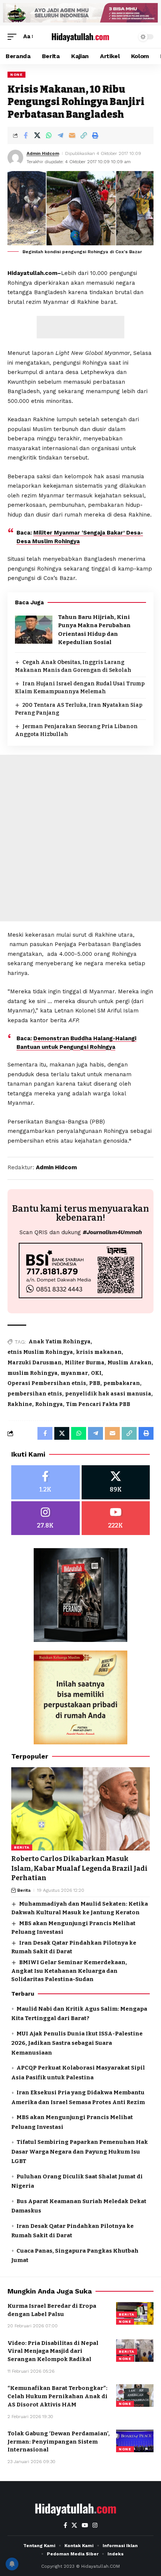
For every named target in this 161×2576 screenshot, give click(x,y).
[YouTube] (85, 2525)
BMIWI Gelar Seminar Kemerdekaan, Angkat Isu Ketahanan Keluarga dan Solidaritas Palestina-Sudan (69, 1971)
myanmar (74, 1373)
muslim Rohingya (33, 1373)
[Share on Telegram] (60, 135)
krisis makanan (99, 1352)
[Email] (72, 135)
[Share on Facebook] (25, 135)
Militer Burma (85, 1363)
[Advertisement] (80, 327)
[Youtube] (116, 1518)
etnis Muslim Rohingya (40, 1352)
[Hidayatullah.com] (80, 37)
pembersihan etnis (35, 1394)
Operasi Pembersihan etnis (47, 1383)
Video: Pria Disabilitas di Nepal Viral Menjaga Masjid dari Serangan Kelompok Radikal (53, 2351)
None (16, 74)
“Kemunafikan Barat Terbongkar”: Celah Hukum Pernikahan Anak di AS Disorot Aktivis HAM (57, 2396)
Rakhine (20, 1404)
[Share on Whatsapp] (49, 135)
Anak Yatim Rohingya (60, 1342)
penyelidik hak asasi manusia (108, 1394)
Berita (22, 1847)
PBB (95, 1383)
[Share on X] (37, 135)
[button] (14, 37)
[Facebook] (45, 1482)
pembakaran (122, 1383)
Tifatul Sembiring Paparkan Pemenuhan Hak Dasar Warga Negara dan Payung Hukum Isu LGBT (80, 2152)
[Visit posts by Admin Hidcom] (15, 158)
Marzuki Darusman (35, 1363)
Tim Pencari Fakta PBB (98, 1404)
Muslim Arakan (130, 1363)
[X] (116, 1482)
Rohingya (49, 1404)
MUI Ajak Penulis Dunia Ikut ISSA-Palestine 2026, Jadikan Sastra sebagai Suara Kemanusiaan (77, 2043)
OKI (96, 1373)
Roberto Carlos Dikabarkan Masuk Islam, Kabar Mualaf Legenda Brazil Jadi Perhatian (79, 1868)
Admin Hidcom (43, 153)
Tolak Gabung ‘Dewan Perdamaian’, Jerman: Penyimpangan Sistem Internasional (59, 2442)
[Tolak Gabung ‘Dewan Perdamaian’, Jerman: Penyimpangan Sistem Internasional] (135, 2441)
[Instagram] (45, 1518)
